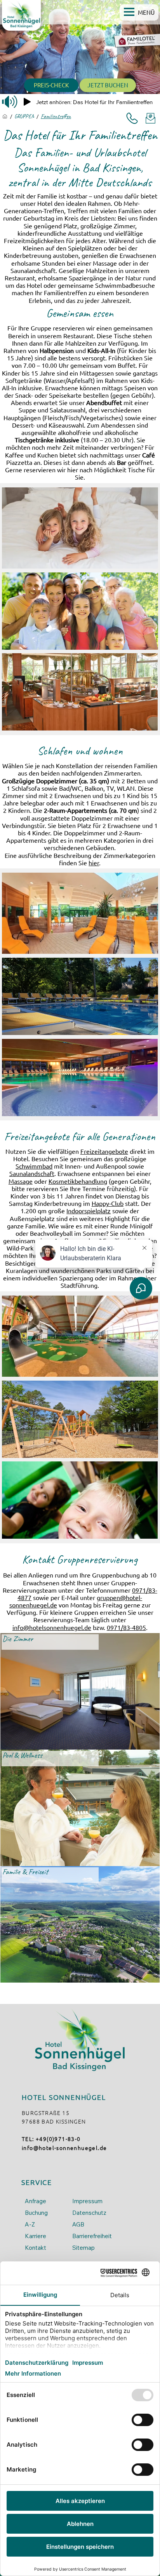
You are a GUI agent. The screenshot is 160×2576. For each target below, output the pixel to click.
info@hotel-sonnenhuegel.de (64, 2148)
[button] (139, 12)
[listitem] (80, 1691)
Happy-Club (108, 1203)
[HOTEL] (5, 116)
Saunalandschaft (32, 1173)
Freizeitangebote (104, 1151)
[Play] (27, 102)
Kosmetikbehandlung (78, 1181)
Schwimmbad (34, 1166)
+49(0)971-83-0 (58, 2139)
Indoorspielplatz (89, 1211)
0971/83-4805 (126, 1627)
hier (94, 863)
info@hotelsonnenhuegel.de (52, 1627)
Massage (21, 1181)
